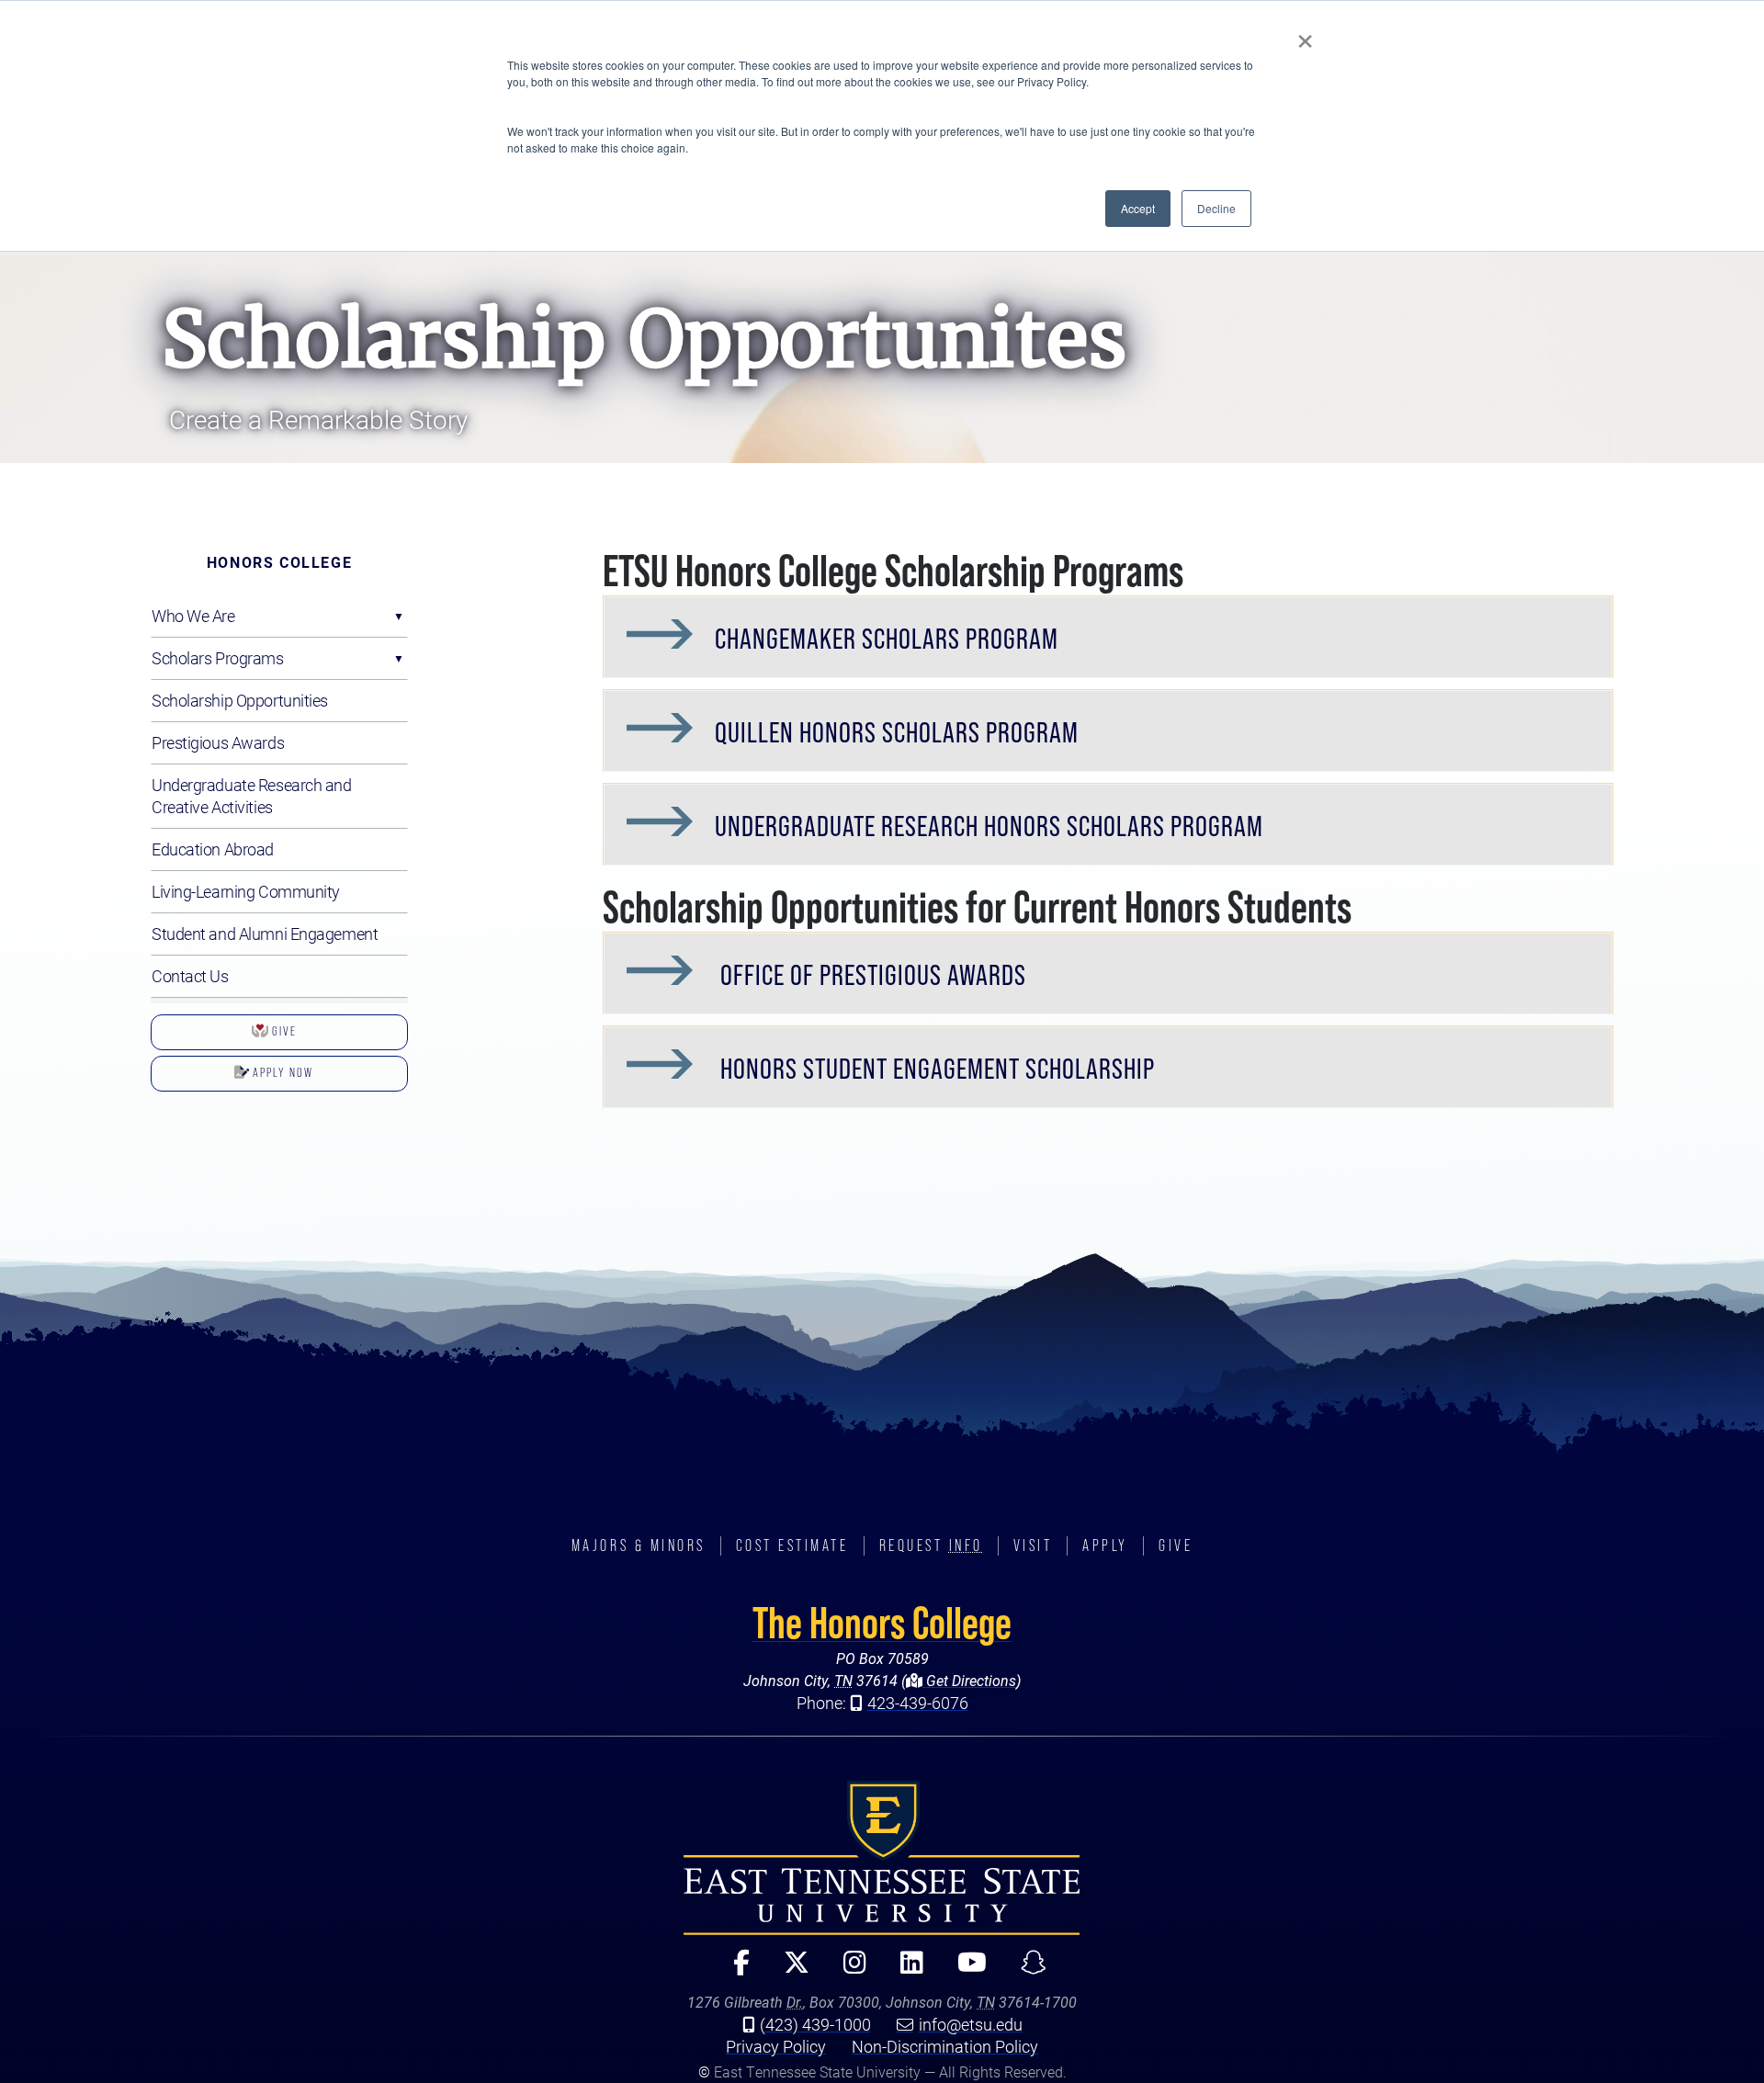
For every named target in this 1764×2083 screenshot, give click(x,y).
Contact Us (190, 976)
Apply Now (232, 1078)
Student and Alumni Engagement (265, 934)
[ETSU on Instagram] (847, 1970)
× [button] (1305, 35)
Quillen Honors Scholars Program (897, 732)
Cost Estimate (792, 1545)
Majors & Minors (639, 1545)
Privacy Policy (776, 2046)
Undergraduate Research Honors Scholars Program (989, 826)
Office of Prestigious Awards (871, 975)
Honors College (279, 562)
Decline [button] (1216, 208)
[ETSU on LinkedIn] (904, 1970)
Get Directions (969, 1680)
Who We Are (193, 616)
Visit (1033, 1545)
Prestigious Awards (218, 742)
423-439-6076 (918, 1703)
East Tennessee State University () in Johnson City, (882, 1858)
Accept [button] (1138, 208)
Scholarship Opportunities (240, 700)
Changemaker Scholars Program (887, 639)
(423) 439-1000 (815, 2024)
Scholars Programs (218, 658)
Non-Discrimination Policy (945, 2046)
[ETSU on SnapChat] (1026, 1970)
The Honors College (882, 1623)
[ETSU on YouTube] (964, 1970)
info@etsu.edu (971, 2024)
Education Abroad (213, 849)
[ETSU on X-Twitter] (789, 1970)
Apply (1105, 1545)
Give (234, 1037)
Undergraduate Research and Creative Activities (252, 796)
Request (931, 1545)
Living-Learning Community (246, 891)
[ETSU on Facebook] (734, 1970)
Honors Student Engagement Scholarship (935, 1069)
